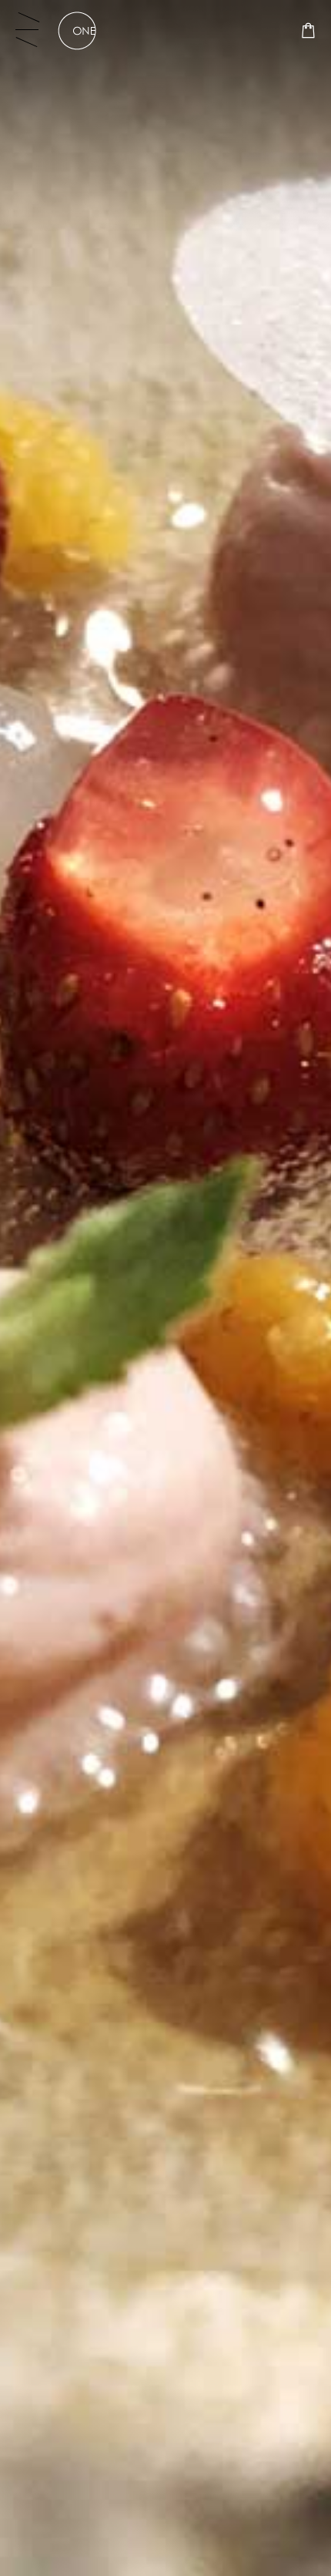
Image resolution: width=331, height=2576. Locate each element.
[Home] (77, 31)
